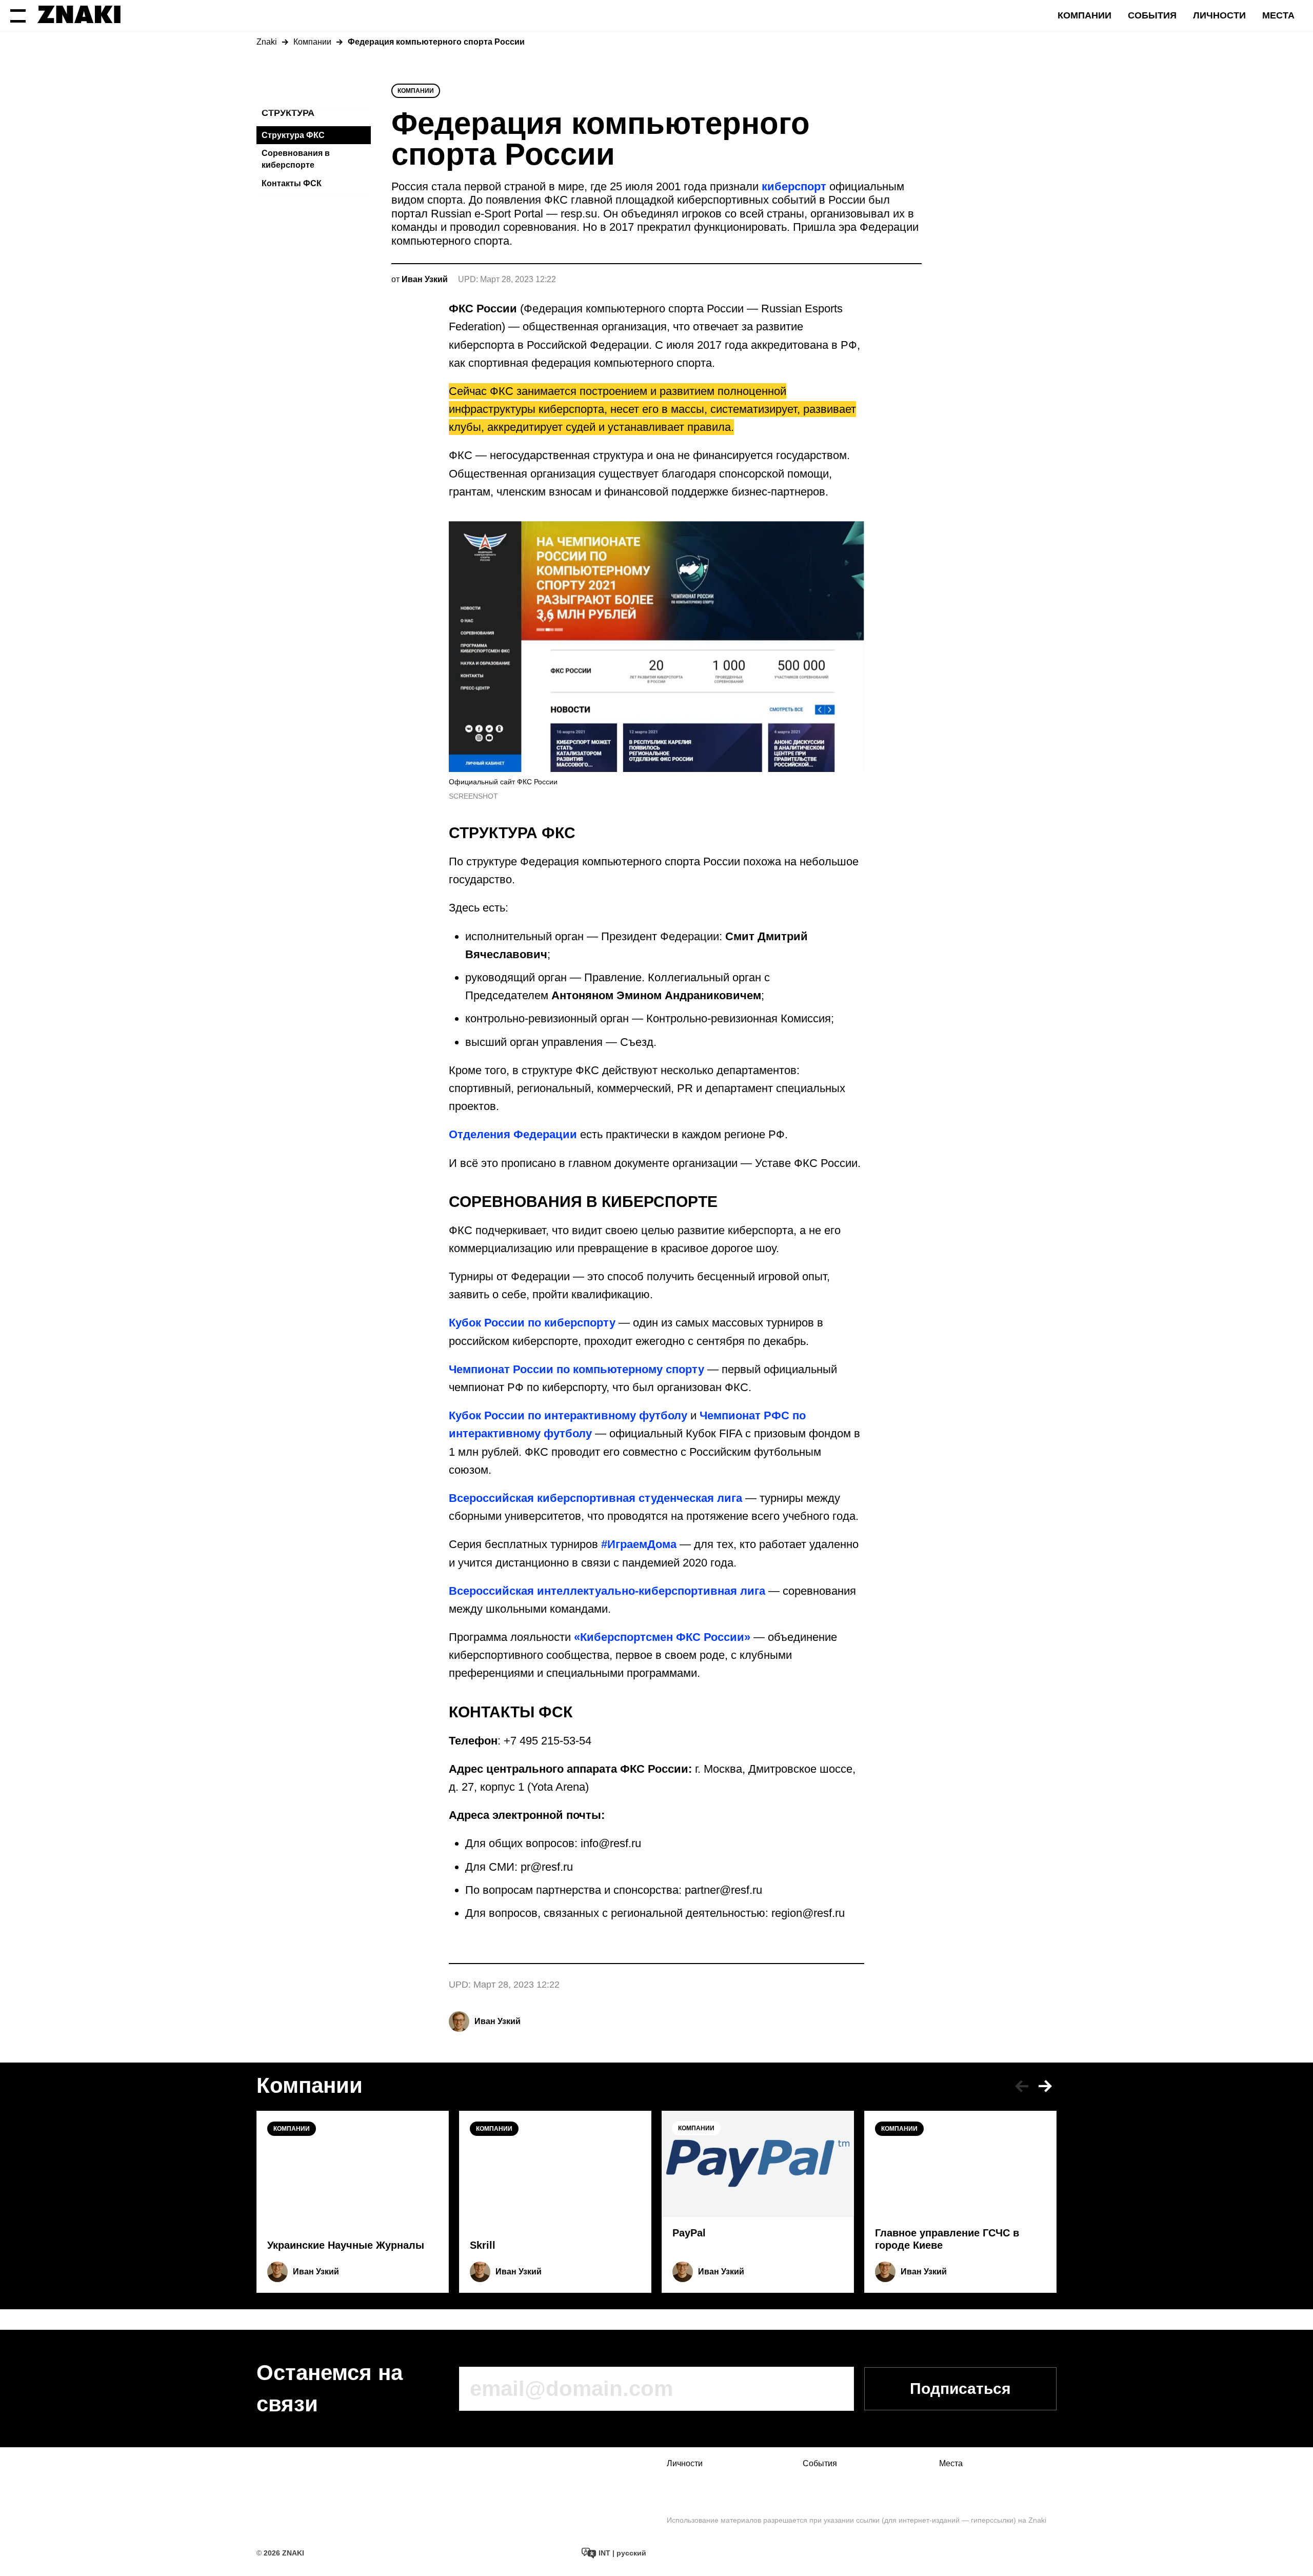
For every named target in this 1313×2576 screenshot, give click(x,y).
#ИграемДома (639, 1544)
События (1152, 15)
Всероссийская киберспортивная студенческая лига (595, 1498)
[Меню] (18, 15)
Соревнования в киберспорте (296, 159)
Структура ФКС (293, 135)
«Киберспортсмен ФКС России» (662, 1637)
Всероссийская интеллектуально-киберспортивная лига (607, 1591)
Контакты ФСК (292, 183)
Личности (1219, 15)
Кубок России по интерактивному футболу (568, 1415)
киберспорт (794, 186)
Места (1278, 15)
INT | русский (621, 2553)
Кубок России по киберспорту (532, 1323)
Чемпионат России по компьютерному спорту (576, 1369)
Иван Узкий (498, 2021)
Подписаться (960, 2389)
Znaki (267, 42)
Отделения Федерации (513, 1134)
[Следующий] (1045, 2086)
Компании (1085, 15)
